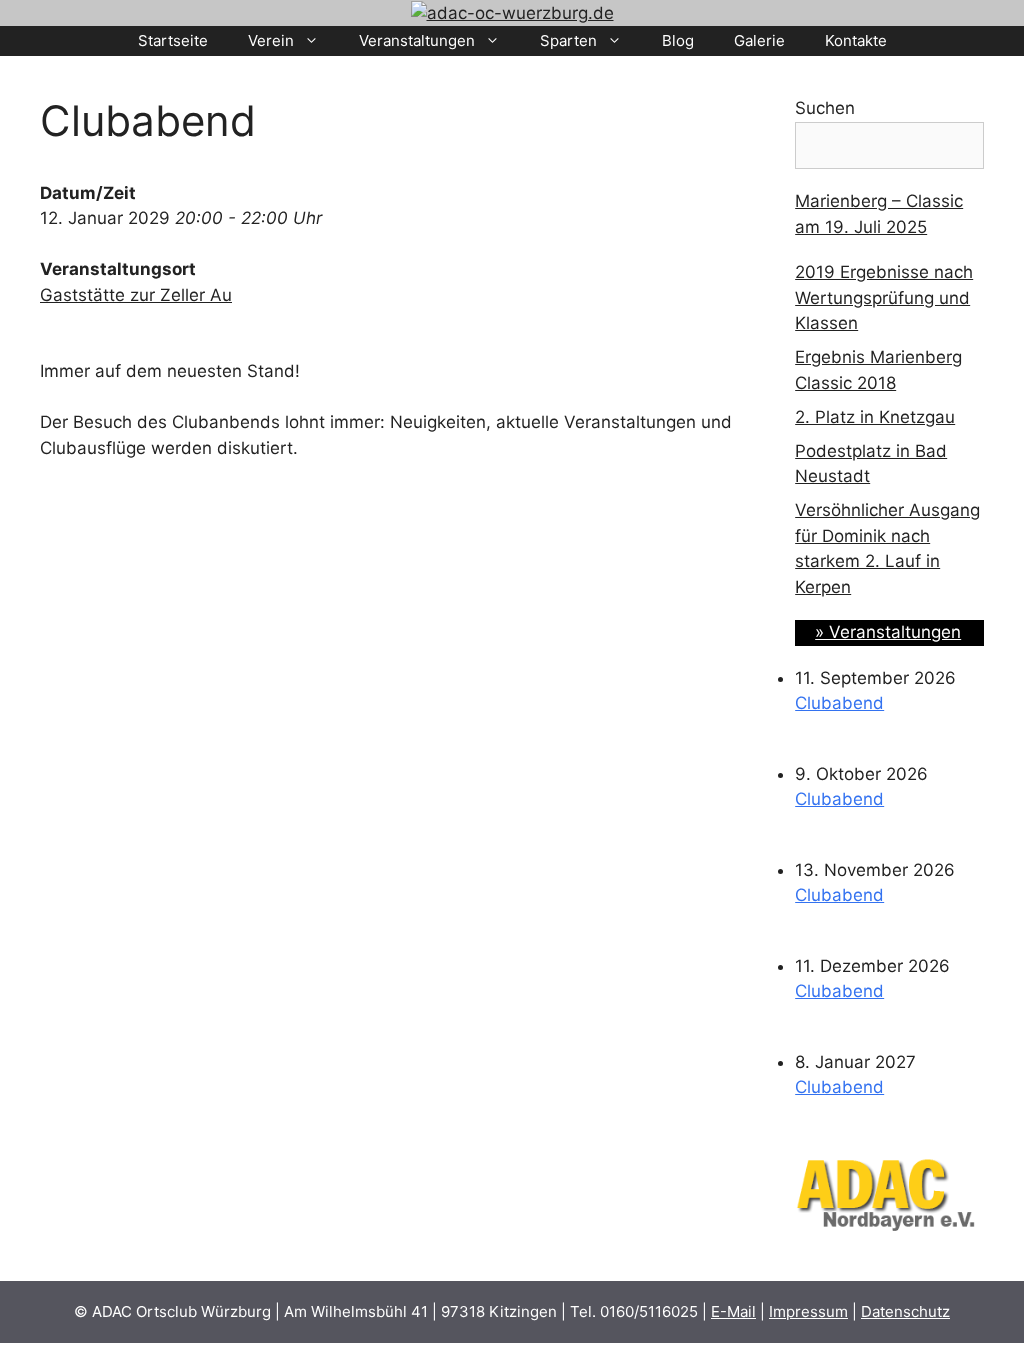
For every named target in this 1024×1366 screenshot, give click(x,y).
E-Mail (733, 1311)
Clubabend (839, 703)
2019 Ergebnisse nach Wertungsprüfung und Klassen (884, 297)
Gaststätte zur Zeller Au (136, 295)
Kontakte (856, 40)
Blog (678, 40)
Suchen (825, 108)
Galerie (759, 40)
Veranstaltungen (417, 40)
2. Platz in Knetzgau (875, 417)
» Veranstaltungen (888, 632)
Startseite (173, 40)
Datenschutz (905, 1311)
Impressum (808, 1311)
